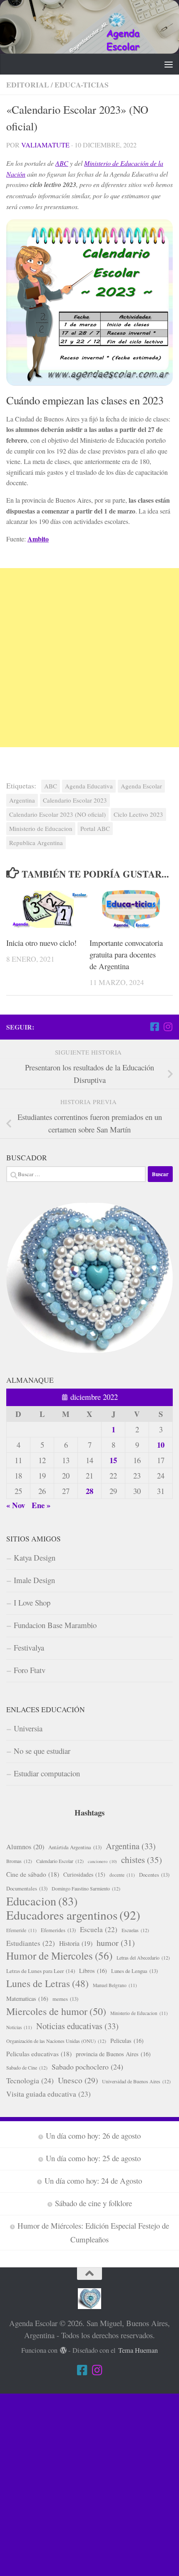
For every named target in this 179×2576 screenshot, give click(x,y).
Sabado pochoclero (87, 2067)
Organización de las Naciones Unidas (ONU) (56, 2041)
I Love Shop (32, 1602)
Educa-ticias (82, 85)
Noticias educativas (77, 2026)
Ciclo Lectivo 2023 (138, 814)
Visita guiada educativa (48, 2094)
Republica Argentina (36, 843)
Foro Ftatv (30, 1670)
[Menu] (169, 64)
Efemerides (58, 1930)
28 (89, 1491)
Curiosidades (84, 1874)
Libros (93, 1971)
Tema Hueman (138, 2350)
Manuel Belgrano (115, 1985)
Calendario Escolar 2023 (75, 800)
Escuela (99, 1929)
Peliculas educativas (39, 2054)
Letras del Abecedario (143, 1958)
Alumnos (25, 1847)
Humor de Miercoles (59, 1956)
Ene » (41, 1505)
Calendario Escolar (60, 1861)
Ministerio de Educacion (41, 828)
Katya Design (35, 1557)
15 (113, 1460)
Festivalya (29, 1647)
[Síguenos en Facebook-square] (154, 1027)
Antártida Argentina (75, 1847)
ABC (62, 163)
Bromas (19, 1861)
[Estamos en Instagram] (168, 1027)
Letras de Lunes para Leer (41, 1971)
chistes (142, 1860)
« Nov (16, 1505)
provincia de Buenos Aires (113, 2054)
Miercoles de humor (56, 2011)
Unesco (78, 2080)
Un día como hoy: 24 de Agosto (93, 2181)
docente (122, 1875)
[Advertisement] (89, 658)
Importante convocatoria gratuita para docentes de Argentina (126, 954)
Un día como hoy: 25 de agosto (93, 2158)
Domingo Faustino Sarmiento (86, 1888)
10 (161, 1445)
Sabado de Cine (27, 2067)
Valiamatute (45, 145)
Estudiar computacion (47, 1773)
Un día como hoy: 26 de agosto (93, 2136)
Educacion (42, 1901)
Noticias (19, 2027)
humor (116, 1943)
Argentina (22, 800)
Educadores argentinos (73, 1915)
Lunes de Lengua (134, 1971)
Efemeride (21, 1930)
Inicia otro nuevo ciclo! (41, 943)
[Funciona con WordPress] (63, 2350)
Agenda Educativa (89, 786)
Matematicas (27, 1999)
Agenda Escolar (141, 786)
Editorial (28, 85)
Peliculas (127, 2041)
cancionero (102, 1861)
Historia (76, 1943)
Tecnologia (30, 2080)
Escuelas (135, 1930)
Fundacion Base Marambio (55, 1625)
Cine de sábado (33, 1874)
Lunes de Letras (47, 1983)
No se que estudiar (42, 1751)
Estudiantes (31, 1943)
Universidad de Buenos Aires (136, 2081)
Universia (28, 1728)
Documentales (27, 1888)
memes (65, 1999)
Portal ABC (95, 828)
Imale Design (34, 1580)
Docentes (154, 1875)
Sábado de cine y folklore (93, 2203)
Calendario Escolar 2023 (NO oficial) (57, 814)
